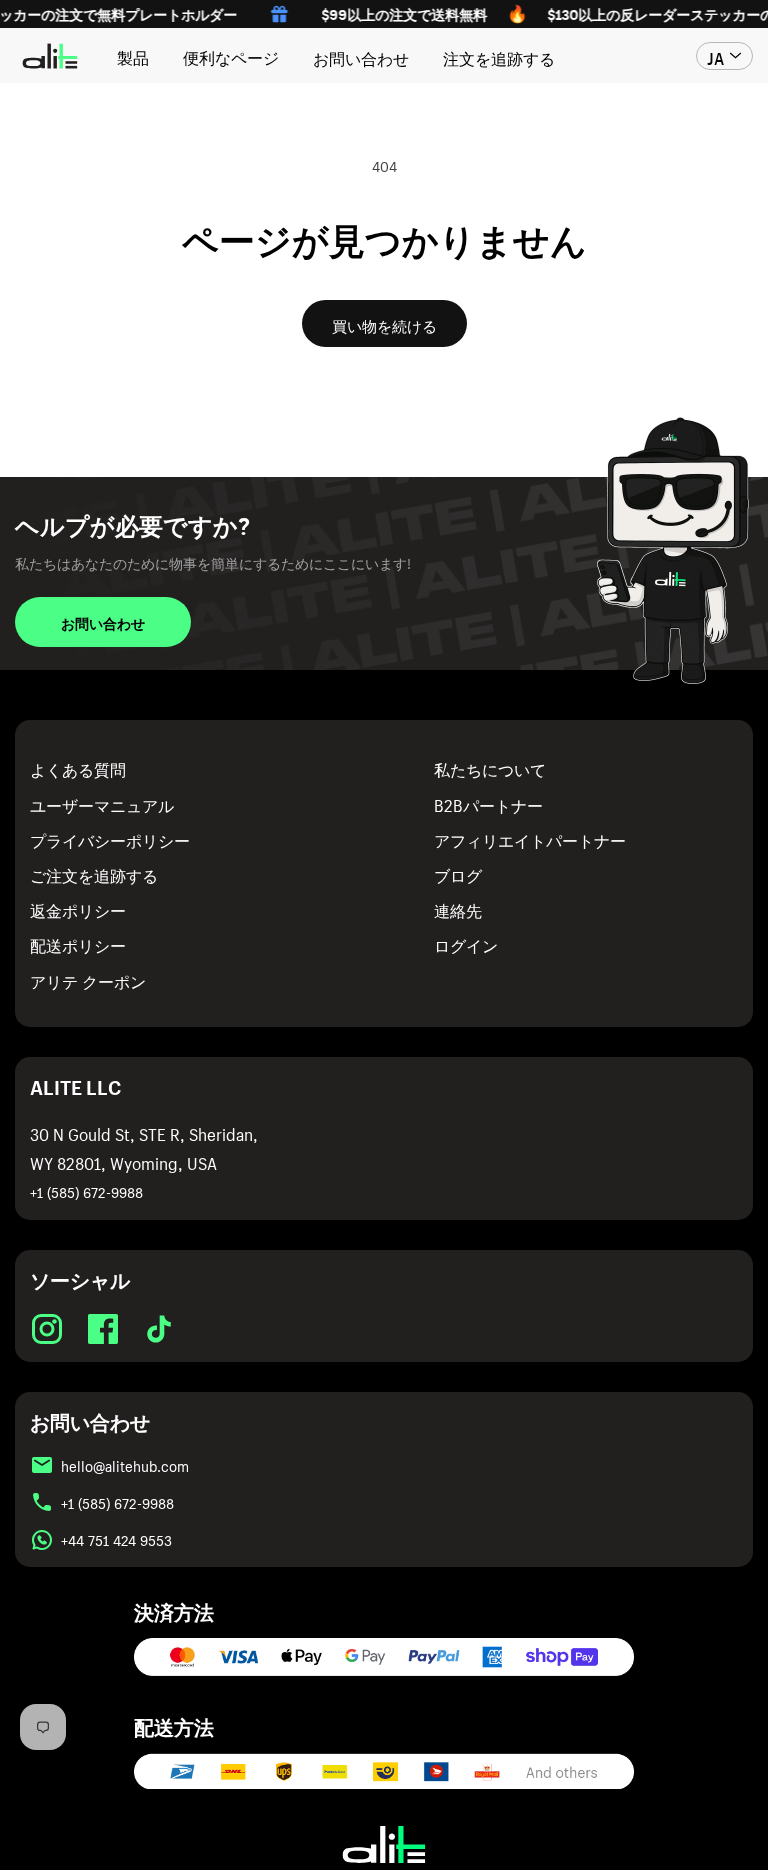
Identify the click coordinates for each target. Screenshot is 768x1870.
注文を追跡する (499, 56)
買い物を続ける (384, 324)
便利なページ (231, 55)
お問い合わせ (361, 56)
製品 (133, 55)
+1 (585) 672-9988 (86, 1191)
